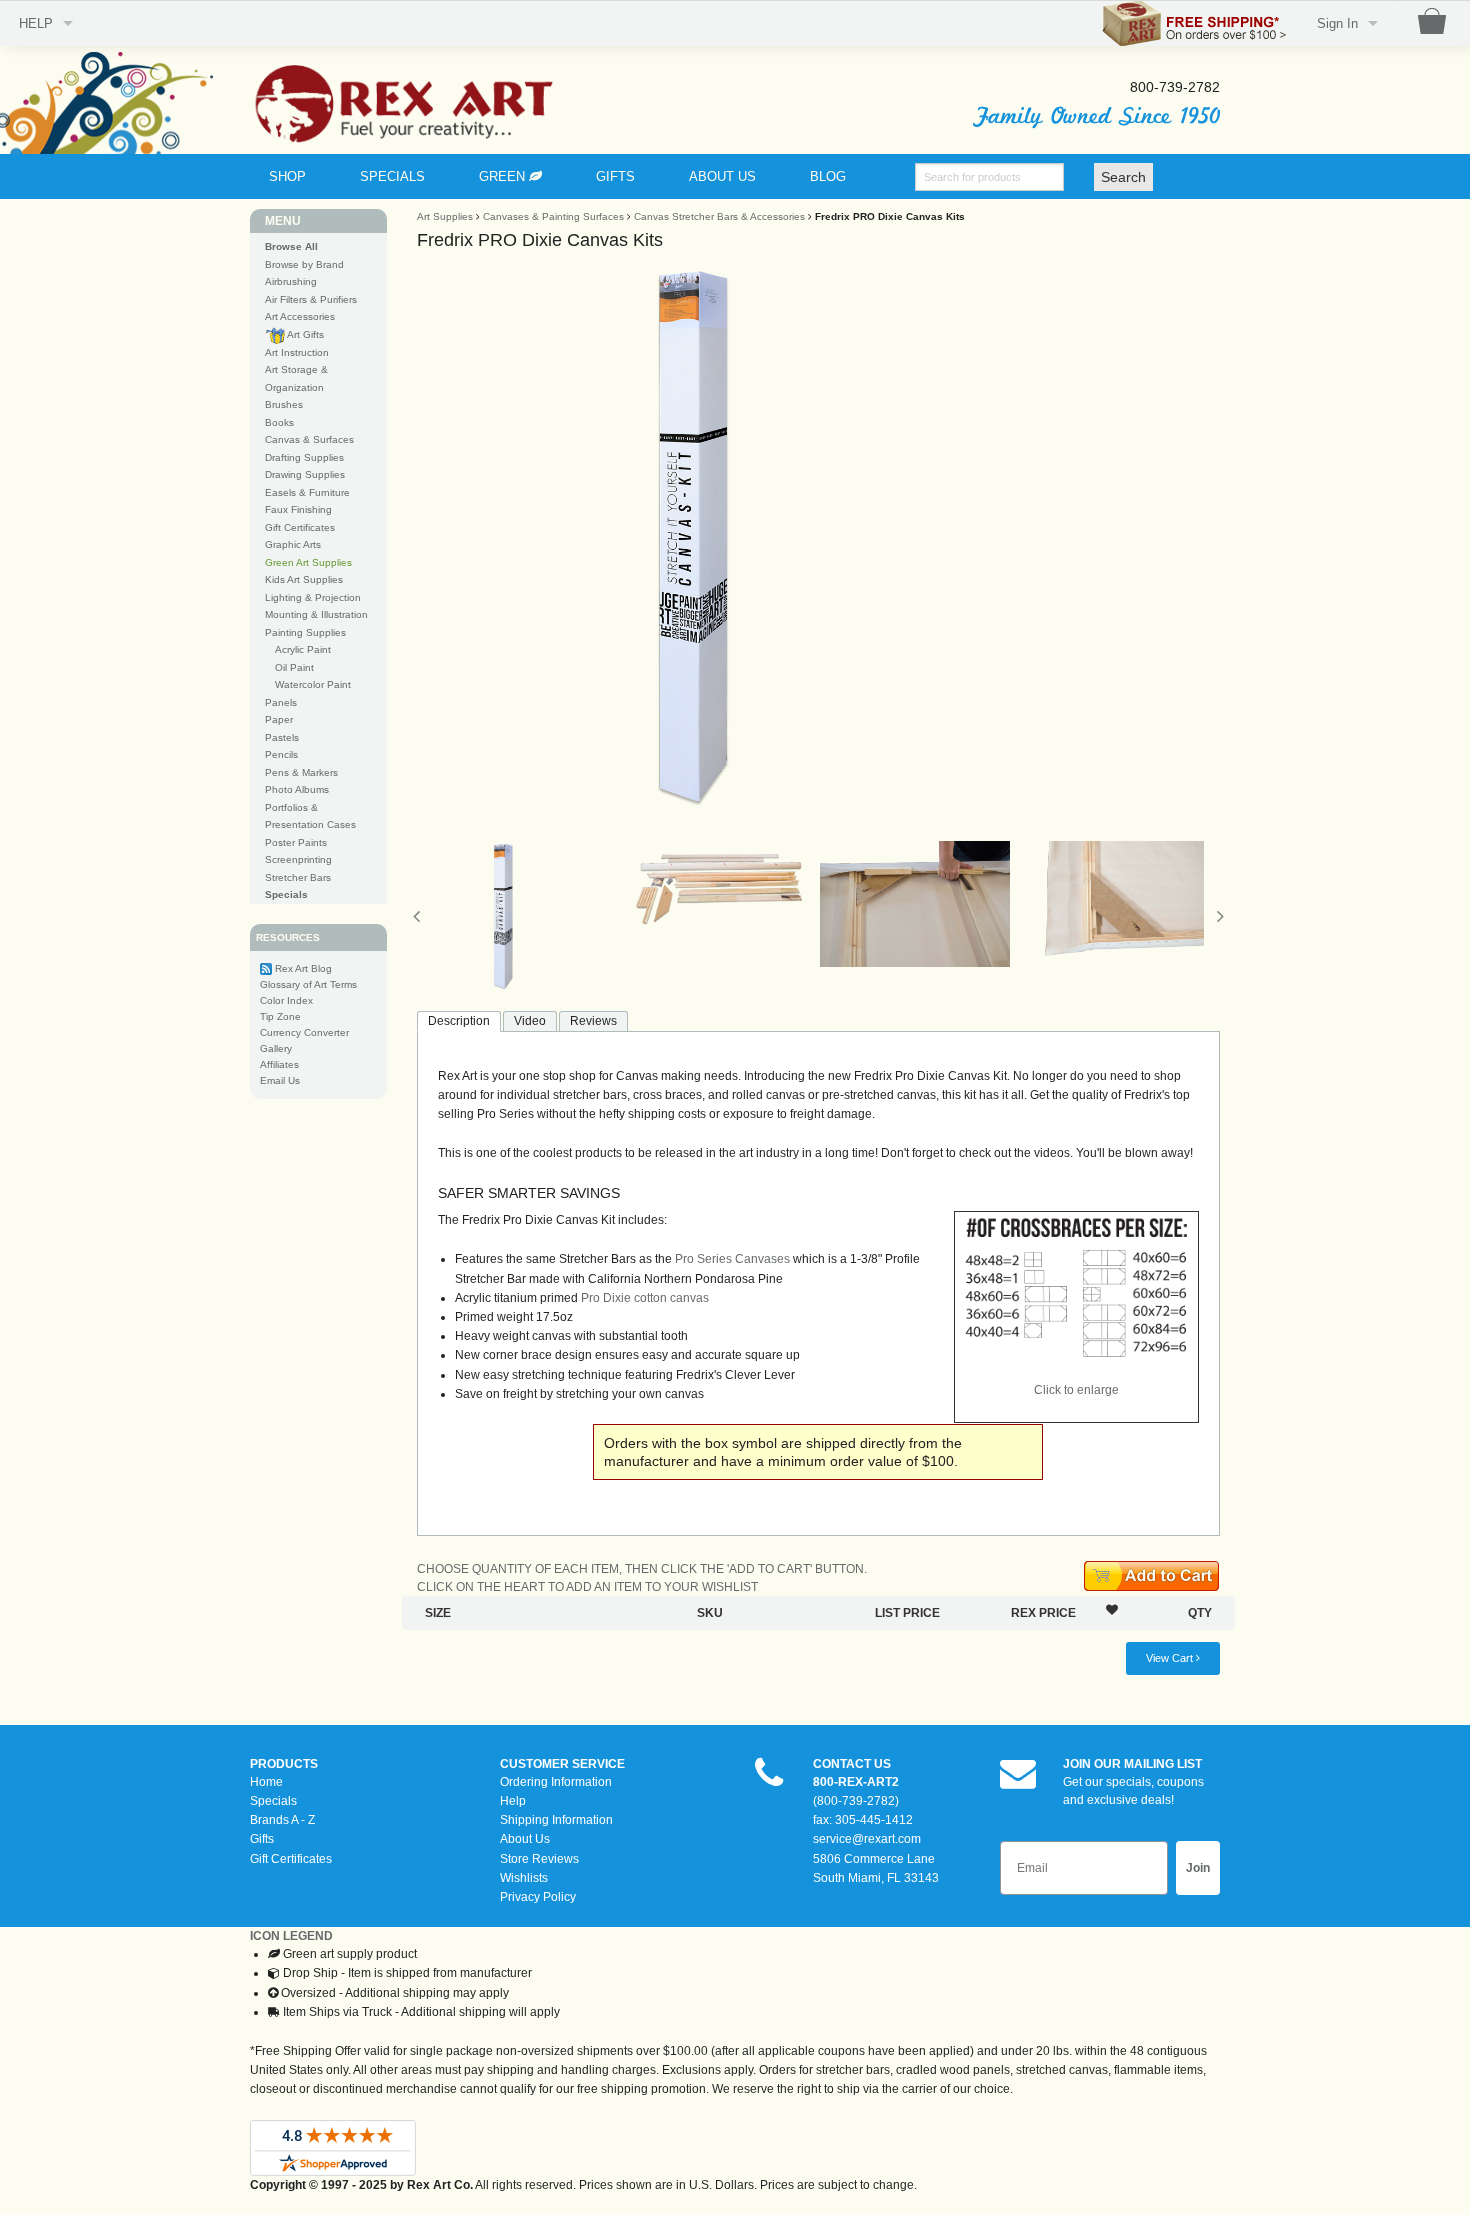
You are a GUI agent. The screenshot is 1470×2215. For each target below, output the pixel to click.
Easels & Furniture (307, 492)
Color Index (286, 1000)
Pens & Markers (301, 772)
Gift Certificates (300, 527)
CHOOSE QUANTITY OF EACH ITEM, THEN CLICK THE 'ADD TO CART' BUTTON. (642, 1569)
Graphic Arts (293, 544)
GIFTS (615, 176)
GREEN (504, 176)
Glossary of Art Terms (308, 984)
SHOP (287, 176)
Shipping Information (556, 1820)
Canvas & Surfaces (309, 439)
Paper (279, 719)
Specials (273, 1801)
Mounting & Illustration (316, 614)
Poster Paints (296, 842)
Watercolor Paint (313, 684)
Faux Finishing (298, 509)
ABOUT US (722, 176)
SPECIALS (392, 176)
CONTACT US (852, 1764)
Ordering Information (556, 1782)
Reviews (593, 1021)
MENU (283, 221)
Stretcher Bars (298, 877)
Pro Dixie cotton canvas (645, 1298)
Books (279, 422)
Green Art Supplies (308, 562)
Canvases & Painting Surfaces (553, 216)
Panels (281, 702)
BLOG (828, 176)
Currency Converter (304, 1032)
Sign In (1337, 23)
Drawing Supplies (305, 474)
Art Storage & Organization (296, 378)
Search (1123, 177)
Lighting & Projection (313, 597)
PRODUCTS (284, 1764)
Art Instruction (297, 352)
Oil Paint (294, 667)
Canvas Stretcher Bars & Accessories (719, 216)
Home (266, 1782)
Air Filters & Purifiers (311, 299)
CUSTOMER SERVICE (562, 1764)
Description (459, 1021)
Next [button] (1220, 916)
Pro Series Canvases (732, 1259)
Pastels (282, 737)
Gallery (276, 1048)
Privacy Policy (538, 1897)
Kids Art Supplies (304, 579)
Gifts (262, 1839)
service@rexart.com (867, 1839)
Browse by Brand (304, 264)
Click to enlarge (1076, 1390)
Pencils (281, 754)
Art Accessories (300, 316)
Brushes (284, 404)
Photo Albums (297, 789)
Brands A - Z (282, 1820)
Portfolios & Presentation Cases (310, 816)
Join (1198, 1868)
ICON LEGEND (291, 1936)
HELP (36, 23)
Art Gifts (304, 334)
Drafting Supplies (304, 457)
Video (530, 1021)
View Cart (1171, 1658)
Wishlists (524, 1878)
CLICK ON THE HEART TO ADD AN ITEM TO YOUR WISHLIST (587, 1587)
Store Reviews (539, 1859)
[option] (818, 536)
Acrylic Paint (303, 649)
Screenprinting (298, 859)
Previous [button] (417, 916)
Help (513, 1801)
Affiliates (279, 1064)
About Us (525, 1839)
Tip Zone (280, 1016)
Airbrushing (291, 281)
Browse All (291, 246)
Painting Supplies (305, 632)
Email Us (280, 1080)
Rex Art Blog (303, 968)
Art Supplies (445, 216)
